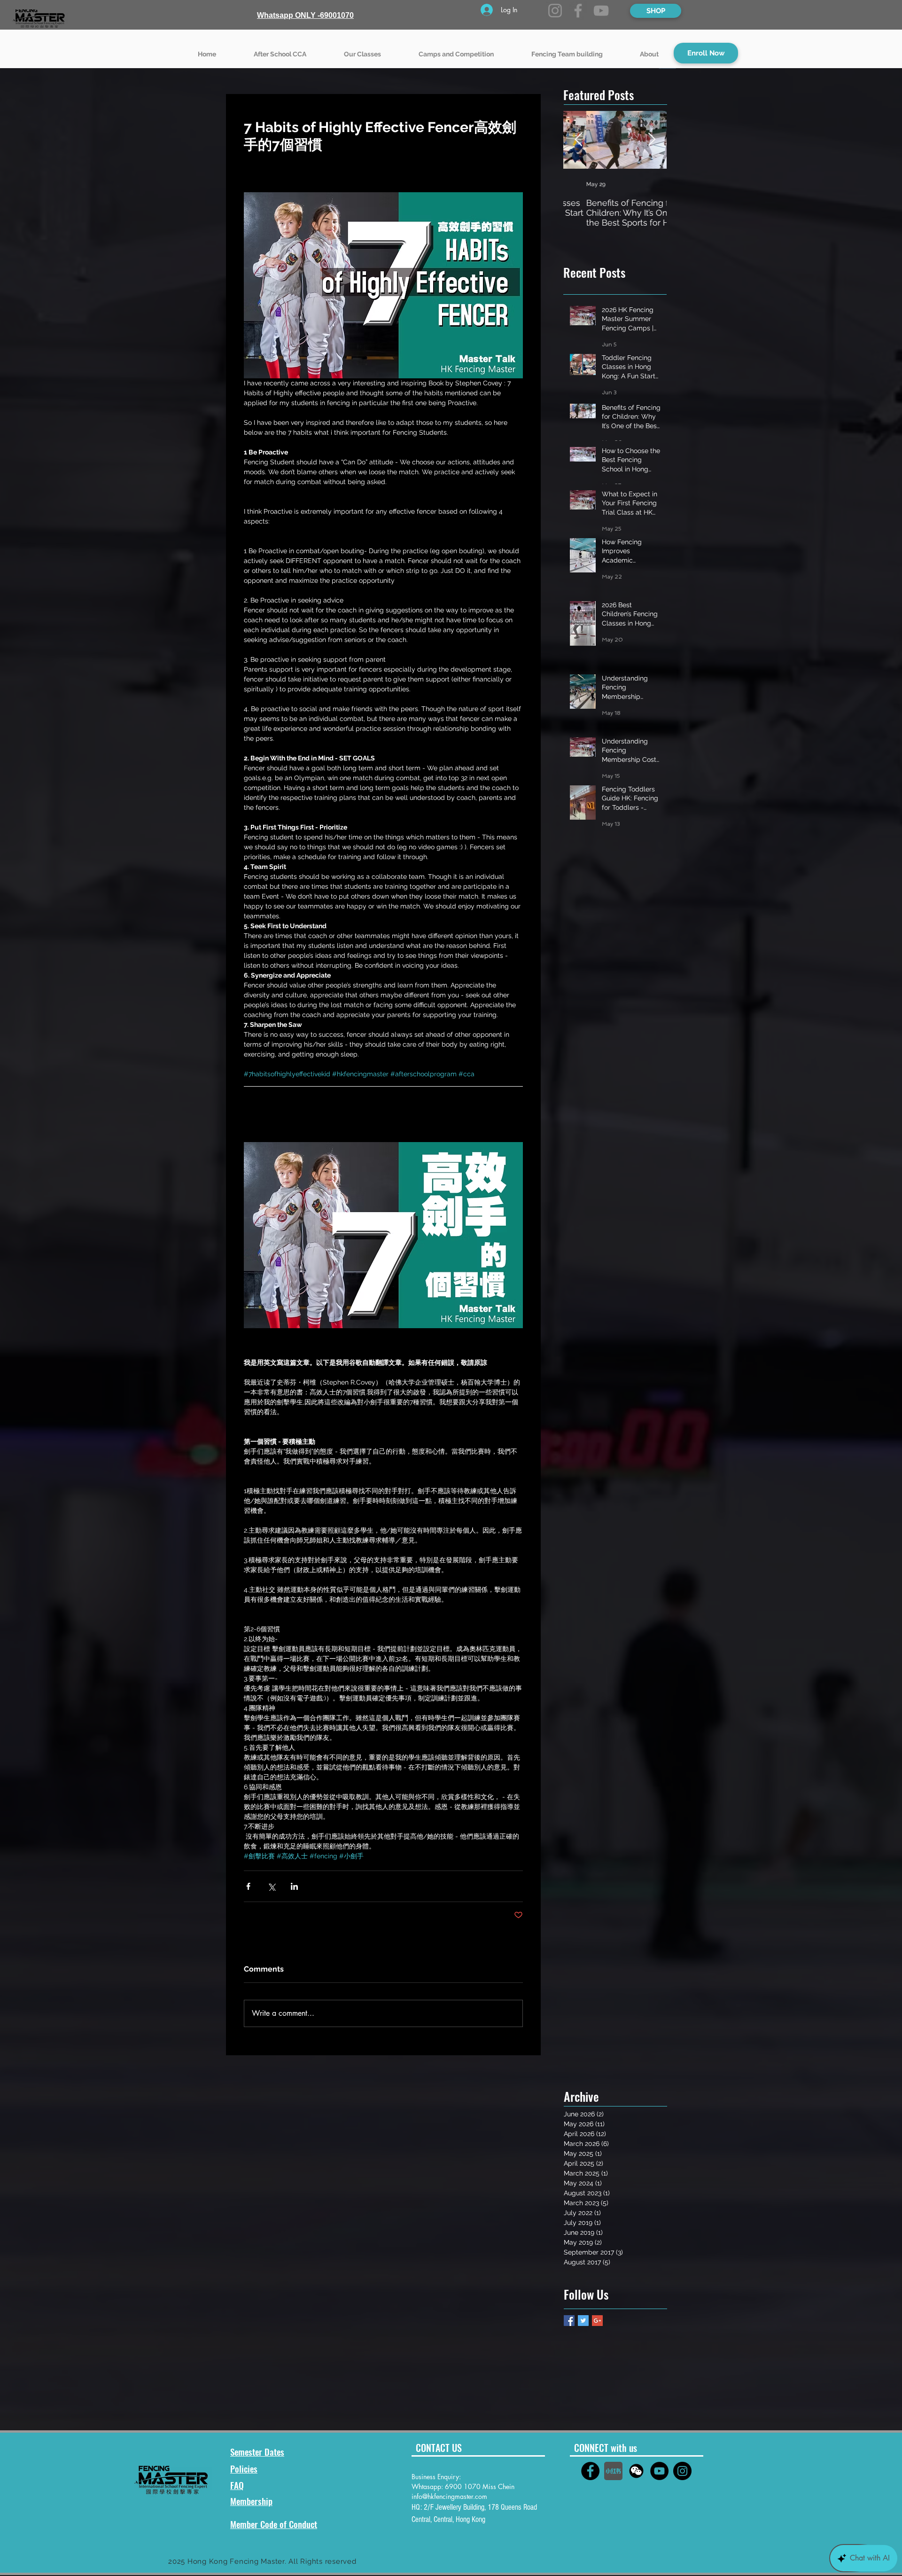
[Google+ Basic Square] (597, 2321)
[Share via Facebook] (248, 1886)
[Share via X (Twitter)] (271, 1886)
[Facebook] (578, 11)
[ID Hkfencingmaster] (636, 2471)
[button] (362, 50)
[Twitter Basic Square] (583, 2321)
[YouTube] (601, 11)
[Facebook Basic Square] (569, 2321)
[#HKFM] (590, 2471)
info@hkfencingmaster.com (449, 2496)
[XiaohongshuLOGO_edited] (613, 2471)
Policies (244, 2468)
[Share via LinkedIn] (294, 1886)
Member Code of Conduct (274, 2524)
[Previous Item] (578, 140)
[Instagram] (555, 11)
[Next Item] (652, 140)
